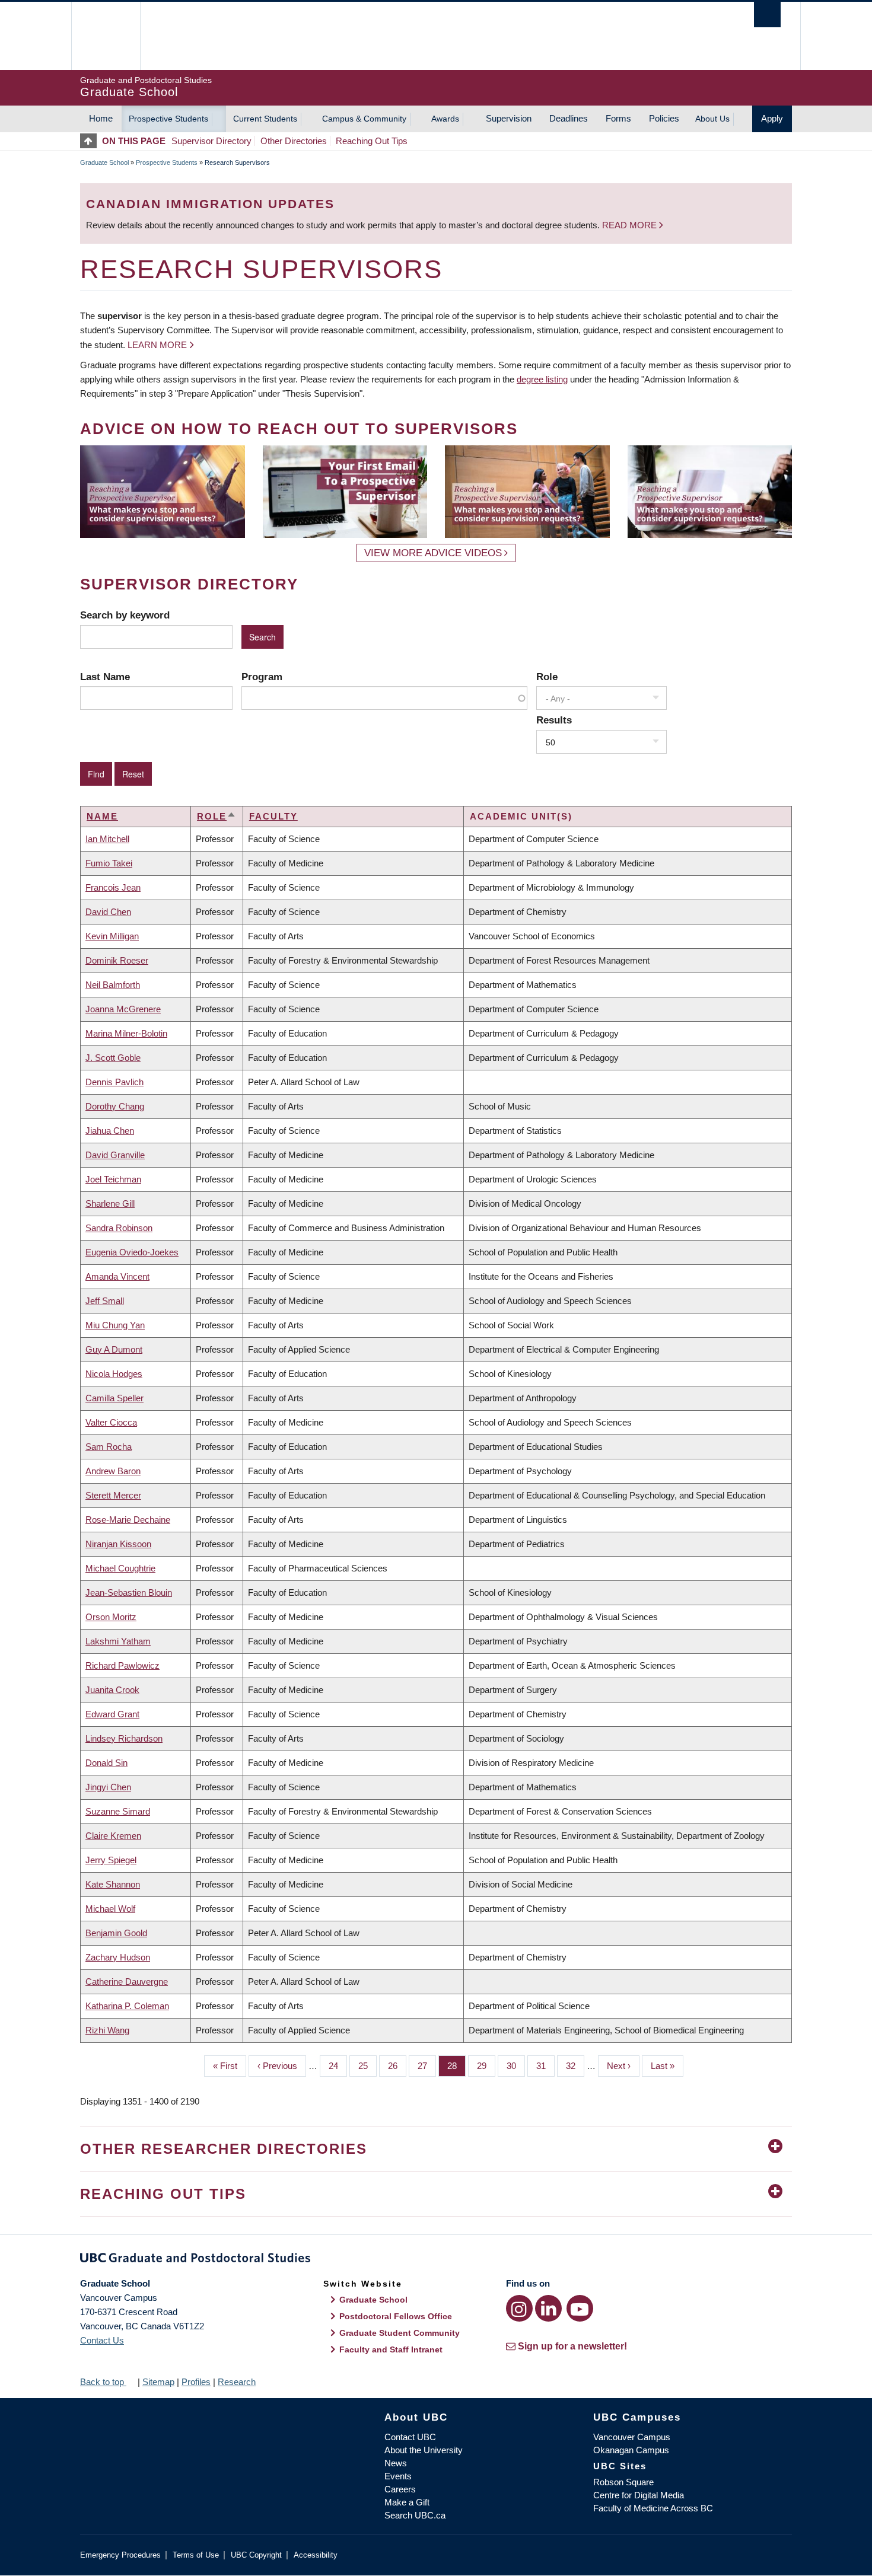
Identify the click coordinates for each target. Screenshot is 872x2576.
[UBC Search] (767, 15)
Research (237, 2382)
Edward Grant (112, 1714)
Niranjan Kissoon (118, 1544)
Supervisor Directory (211, 141)
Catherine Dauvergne (127, 1982)
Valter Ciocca (111, 1422)
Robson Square (623, 2482)
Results (554, 720)
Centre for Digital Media (639, 2495)
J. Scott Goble (113, 1058)
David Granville (115, 1155)
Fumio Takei (109, 863)
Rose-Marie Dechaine (128, 1520)
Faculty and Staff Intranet (391, 2349)
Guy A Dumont (114, 1349)
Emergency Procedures (120, 2555)
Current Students (265, 119)
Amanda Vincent (117, 1276)
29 (486, 2066)
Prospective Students (168, 119)
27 (427, 2066)
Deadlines (569, 118)
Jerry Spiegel (111, 1860)
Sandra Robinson (119, 1228)
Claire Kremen (113, 1836)
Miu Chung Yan (115, 1325)
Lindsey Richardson (124, 1738)
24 (338, 2066)
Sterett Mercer (113, 1495)
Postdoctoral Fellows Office (396, 2316)
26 (397, 2066)
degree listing (542, 379)
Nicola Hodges (114, 1374)
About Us (712, 119)
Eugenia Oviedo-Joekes (132, 1252)
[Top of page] (91, 141)
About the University (424, 2450)
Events (398, 2476)
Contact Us (102, 2340)
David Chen (108, 912)
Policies (664, 118)
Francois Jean (113, 887)
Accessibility (316, 2555)
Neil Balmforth (113, 985)
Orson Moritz (111, 1617)
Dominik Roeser (117, 960)
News (396, 2463)
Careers (400, 2489)
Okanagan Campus (631, 2450)
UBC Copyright (256, 2555)
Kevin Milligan (112, 936)
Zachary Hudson (118, 1957)
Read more (631, 225)
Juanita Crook (112, 1690)
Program (262, 677)
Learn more (157, 345)
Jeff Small (105, 1301)
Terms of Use (196, 2555)
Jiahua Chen (110, 1131)
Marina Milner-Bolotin (126, 1033)
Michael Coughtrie (120, 1568)
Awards (445, 119)
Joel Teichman (113, 1179)
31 (545, 2066)
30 (516, 2066)
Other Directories (294, 141)
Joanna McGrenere (123, 1009)
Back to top (103, 2382)
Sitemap (158, 2382)
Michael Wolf (110, 1909)
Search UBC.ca (415, 2515)
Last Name (105, 677)
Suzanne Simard (118, 1811)
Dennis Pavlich (114, 1082)
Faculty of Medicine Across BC (653, 2508)
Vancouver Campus (632, 2437)
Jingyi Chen (108, 1787)
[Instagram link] (519, 2308)
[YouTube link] (580, 2308)
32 (575, 2066)
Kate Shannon (113, 1884)
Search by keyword (125, 615)
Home (101, 118)
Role (547, 677)
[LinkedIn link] (548, 2308)
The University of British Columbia (105, 36)
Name (102, 816)
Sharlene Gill (110, 1203)
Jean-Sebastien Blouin (129, 1593)
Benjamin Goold (116, 1933)
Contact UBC (410, 2437)
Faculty (273, 816)
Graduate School (104, 162)
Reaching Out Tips (372, 141)
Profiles (196, 2382)
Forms (618, 118)
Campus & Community (364, 119)
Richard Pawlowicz (122, 1665)
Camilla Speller (114, 1398)
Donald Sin (106, 1763)
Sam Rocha (109, 1447)
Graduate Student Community (400, 2333)
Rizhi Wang (107, 2030)
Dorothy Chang (115, 1106)
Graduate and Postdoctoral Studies (436, 2260)
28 (456, 2066)
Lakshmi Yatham (118, 1641)
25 (367, 2066)
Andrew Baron (113, 1471)
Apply (772, 118)
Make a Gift (407, 2502)
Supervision (509, 118)
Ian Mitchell (107, 839)
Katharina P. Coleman (127, 2006)
